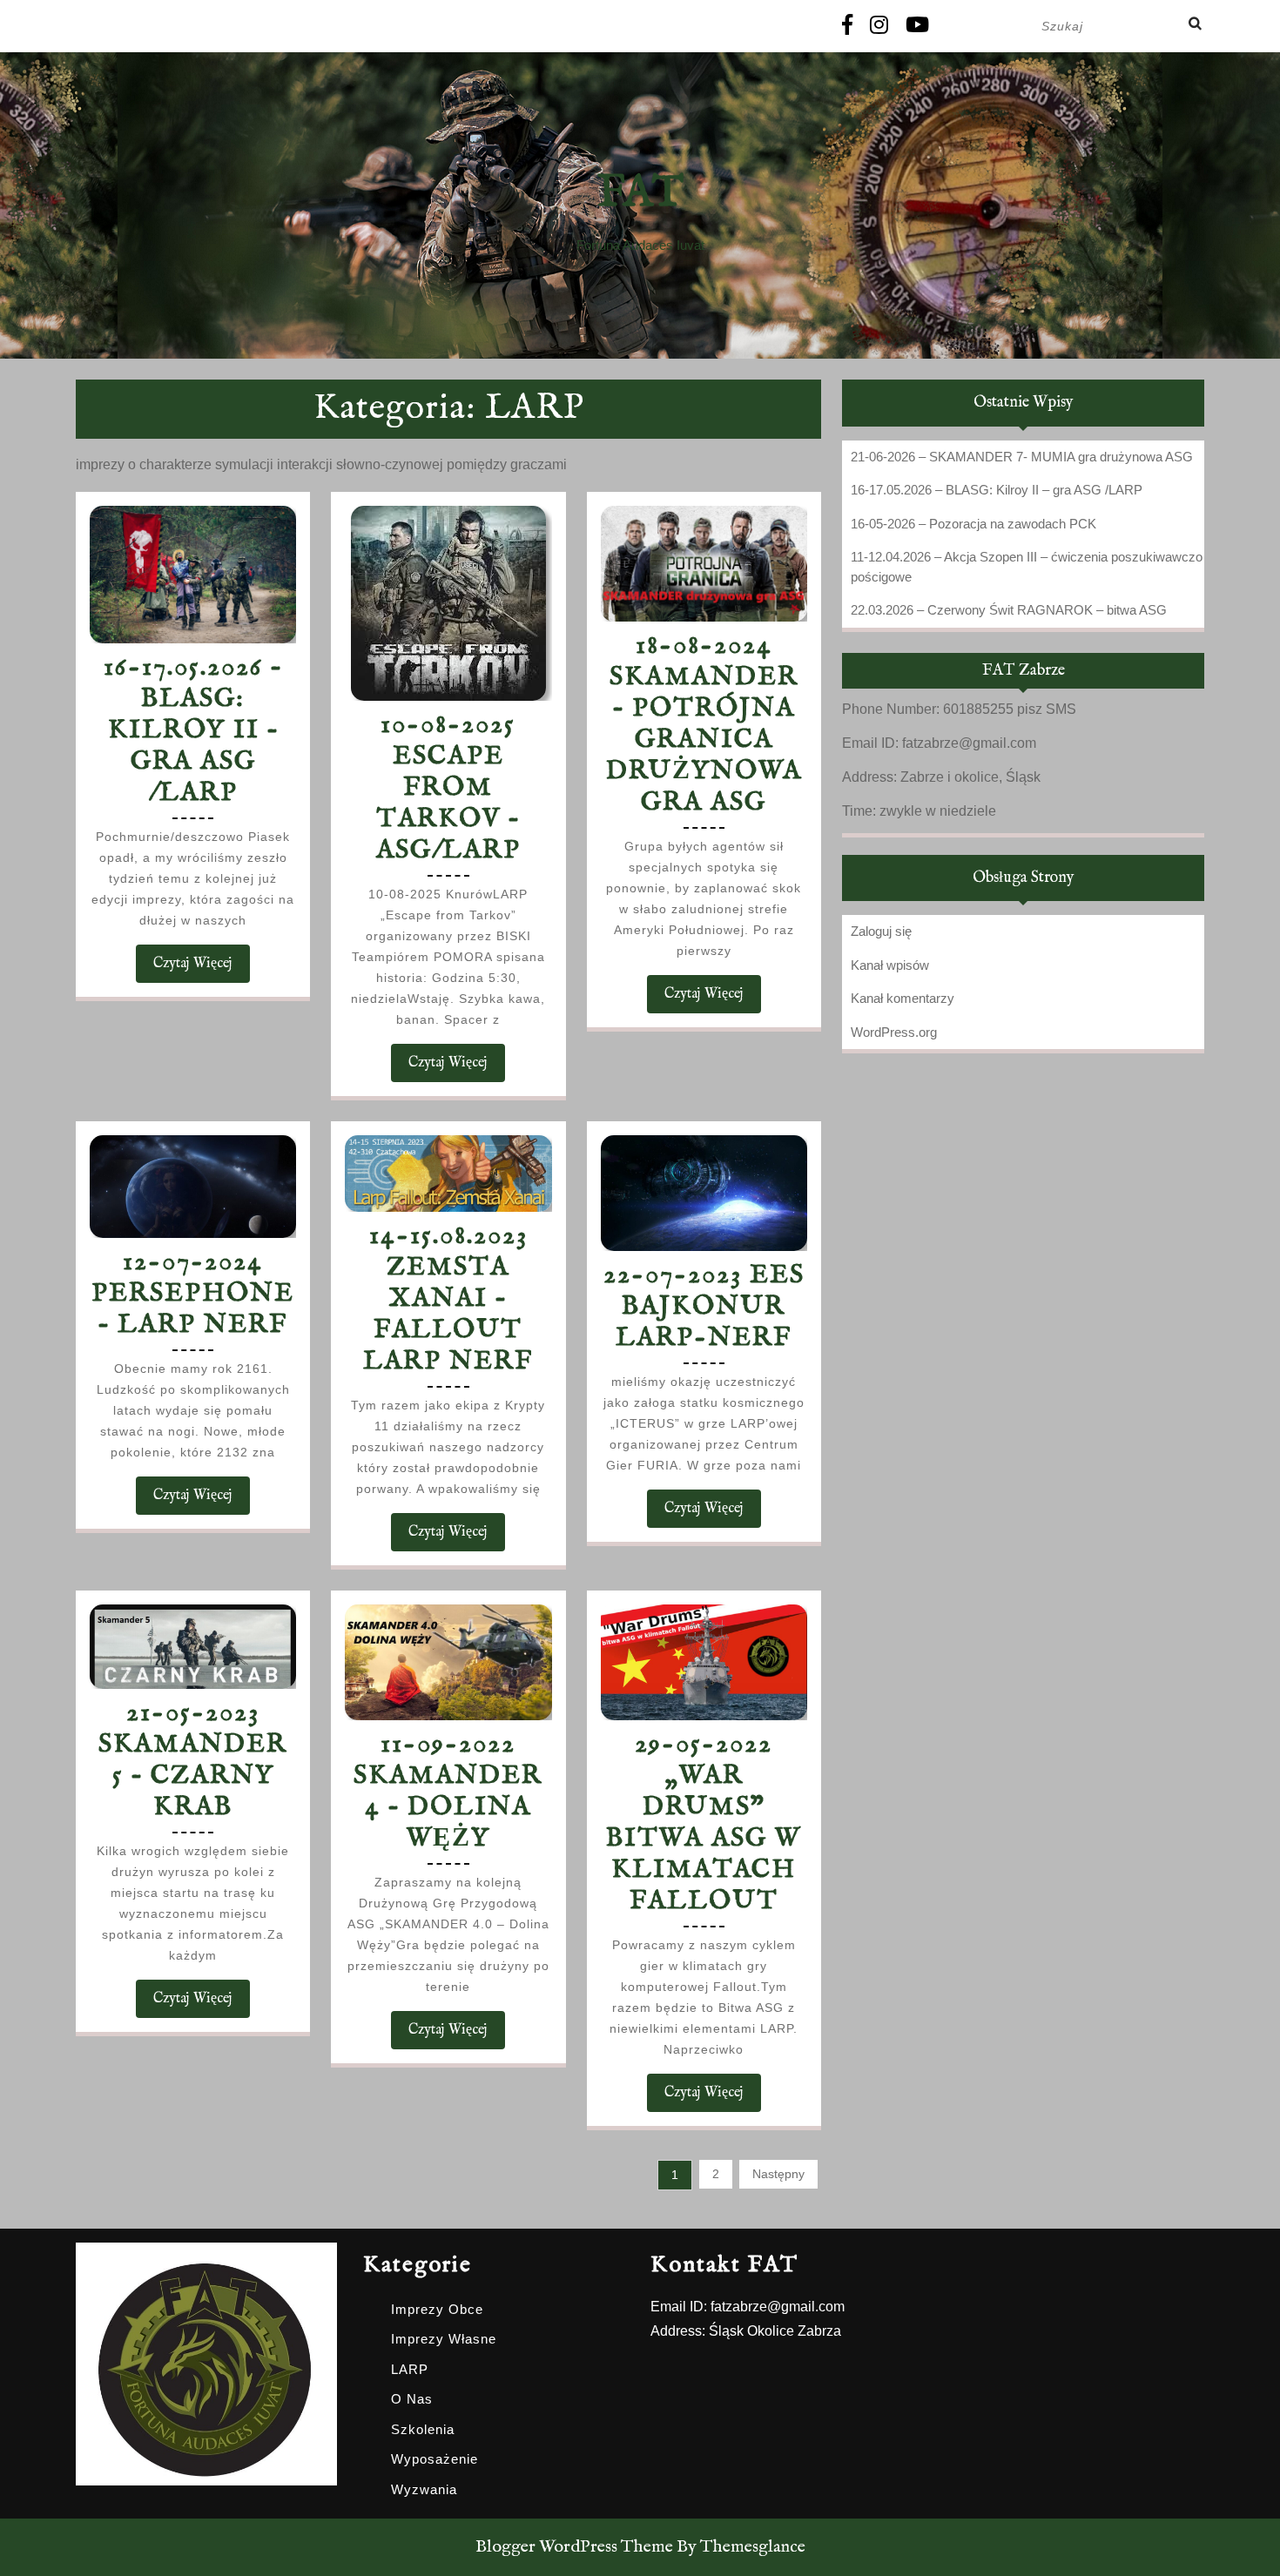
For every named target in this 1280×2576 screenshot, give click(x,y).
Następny (778, 2174)
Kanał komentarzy (903, 998)
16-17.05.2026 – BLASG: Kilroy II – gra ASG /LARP (193, 730)
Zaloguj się (881, 931)
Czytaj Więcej (202, 969)
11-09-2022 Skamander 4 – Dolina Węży (448, 1792)
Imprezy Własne (444, 2339)
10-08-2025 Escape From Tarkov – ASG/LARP (448, 788)
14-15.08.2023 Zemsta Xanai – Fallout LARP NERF (448, 1299)
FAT (640, 194)
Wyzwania (424, 2489)
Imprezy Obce (437, 2309)
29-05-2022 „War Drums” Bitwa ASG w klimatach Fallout (704, 1823)
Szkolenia (423, 2429)
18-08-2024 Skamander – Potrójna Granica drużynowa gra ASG (704, 724)
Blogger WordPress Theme (574, 2547)
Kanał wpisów (890, 965)
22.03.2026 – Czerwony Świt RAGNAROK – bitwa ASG (1009, 610)
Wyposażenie (435, 2459)
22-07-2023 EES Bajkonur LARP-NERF (704, 1307)
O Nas (412, 2399)
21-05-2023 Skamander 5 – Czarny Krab (193, 1760)
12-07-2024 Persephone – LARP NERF (193, 1294)
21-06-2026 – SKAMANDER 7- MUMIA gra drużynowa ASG (1022, 457)
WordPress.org (894, 1032)
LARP (410, 2369)
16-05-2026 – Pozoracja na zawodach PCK (973, 524)
